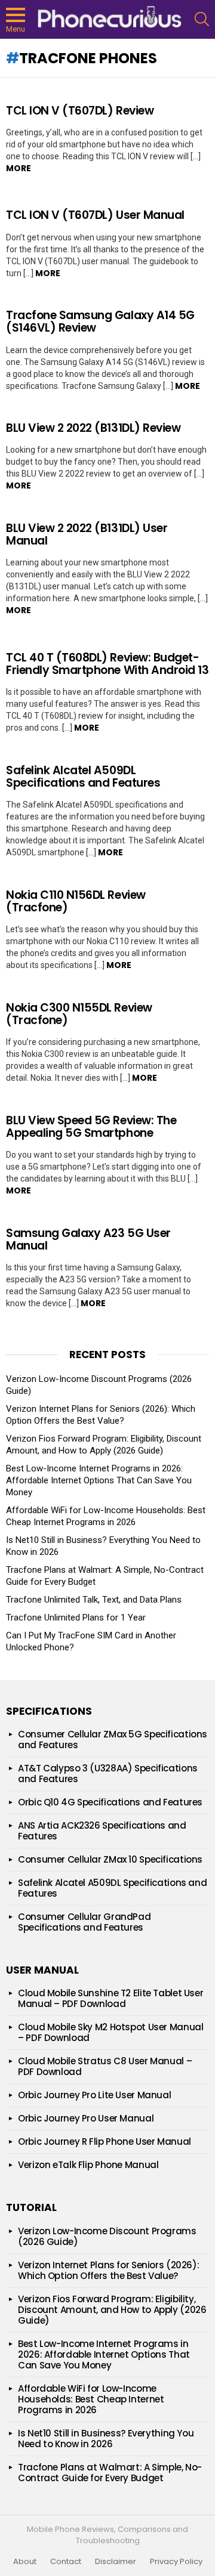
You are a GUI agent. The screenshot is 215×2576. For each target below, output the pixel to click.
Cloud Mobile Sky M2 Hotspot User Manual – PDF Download (110, 2032)
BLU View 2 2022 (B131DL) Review (93, 428)
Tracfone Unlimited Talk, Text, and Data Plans (94, 1600)
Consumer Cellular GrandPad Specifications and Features (84, 1922)
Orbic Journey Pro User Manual (86, 2118)
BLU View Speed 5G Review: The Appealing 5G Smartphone (91, 1127)
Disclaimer (116, 2562)
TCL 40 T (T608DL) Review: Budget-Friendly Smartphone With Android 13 (107, 664)
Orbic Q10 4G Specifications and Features (110, 1802)
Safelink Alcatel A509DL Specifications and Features (83, 777)
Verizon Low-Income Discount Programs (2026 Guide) (107, 2236)
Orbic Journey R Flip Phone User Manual (105, 2141)
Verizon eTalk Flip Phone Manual (88, 2165)
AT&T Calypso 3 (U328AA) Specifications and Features (108, 1773)
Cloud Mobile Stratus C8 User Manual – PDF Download (105, 2066)
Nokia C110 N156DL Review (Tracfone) (76, 901)
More (19, 168)
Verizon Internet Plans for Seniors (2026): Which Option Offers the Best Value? (108, 2270)
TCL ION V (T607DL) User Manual (95, 215)
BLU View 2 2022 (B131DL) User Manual (87, 534)
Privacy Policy (176, 2562)
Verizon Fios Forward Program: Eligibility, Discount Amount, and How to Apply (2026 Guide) (112, 2310)
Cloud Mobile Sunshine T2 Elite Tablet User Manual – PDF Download (110, 1998)
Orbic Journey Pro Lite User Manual (94, 2095)
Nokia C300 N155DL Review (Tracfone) (79, 1014)
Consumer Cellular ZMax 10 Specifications (110, 1859)
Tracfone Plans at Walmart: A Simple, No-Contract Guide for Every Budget (110, 2473)
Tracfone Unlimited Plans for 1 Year (76, 1618)
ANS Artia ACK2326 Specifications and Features (102, 1831)
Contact (66, 2562)
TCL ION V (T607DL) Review (80, 111)
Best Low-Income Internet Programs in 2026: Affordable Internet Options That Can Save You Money (99, 1480)
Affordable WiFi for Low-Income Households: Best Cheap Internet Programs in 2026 (91, 2399)
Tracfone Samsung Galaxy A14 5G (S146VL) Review (100, 321)
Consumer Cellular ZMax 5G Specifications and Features (113, 1740)
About (25, 2562)
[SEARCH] (202, 19)
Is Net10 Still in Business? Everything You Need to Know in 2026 (106, 2439)
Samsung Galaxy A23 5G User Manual (88, 1239)
